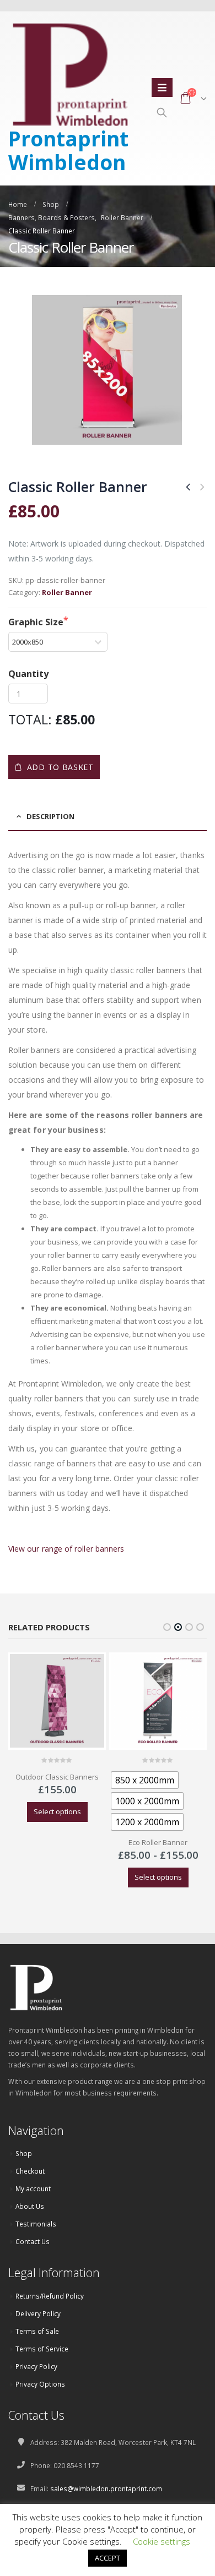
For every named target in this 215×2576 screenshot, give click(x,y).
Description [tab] (50, 816)
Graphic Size (36, 622)
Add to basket (60, 767)
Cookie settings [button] (162, 2541)
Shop (24, 2153)
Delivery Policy (38, 2313)
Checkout (30, 2171)
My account (33, 2188)
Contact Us (33, 2241)
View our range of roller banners (66, 1549)
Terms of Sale (37, 2331)
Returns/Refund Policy (50, 2296)
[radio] (145, 1780)
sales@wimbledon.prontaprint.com (106, 2488)
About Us (30, 2206)
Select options (57, 1811)
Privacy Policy (36, 2366)
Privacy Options (40, 2384)
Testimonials (36, 2224)
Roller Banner (67, 592)
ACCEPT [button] (108, 2558)
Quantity (28, 674)
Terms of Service (42, 2349)
